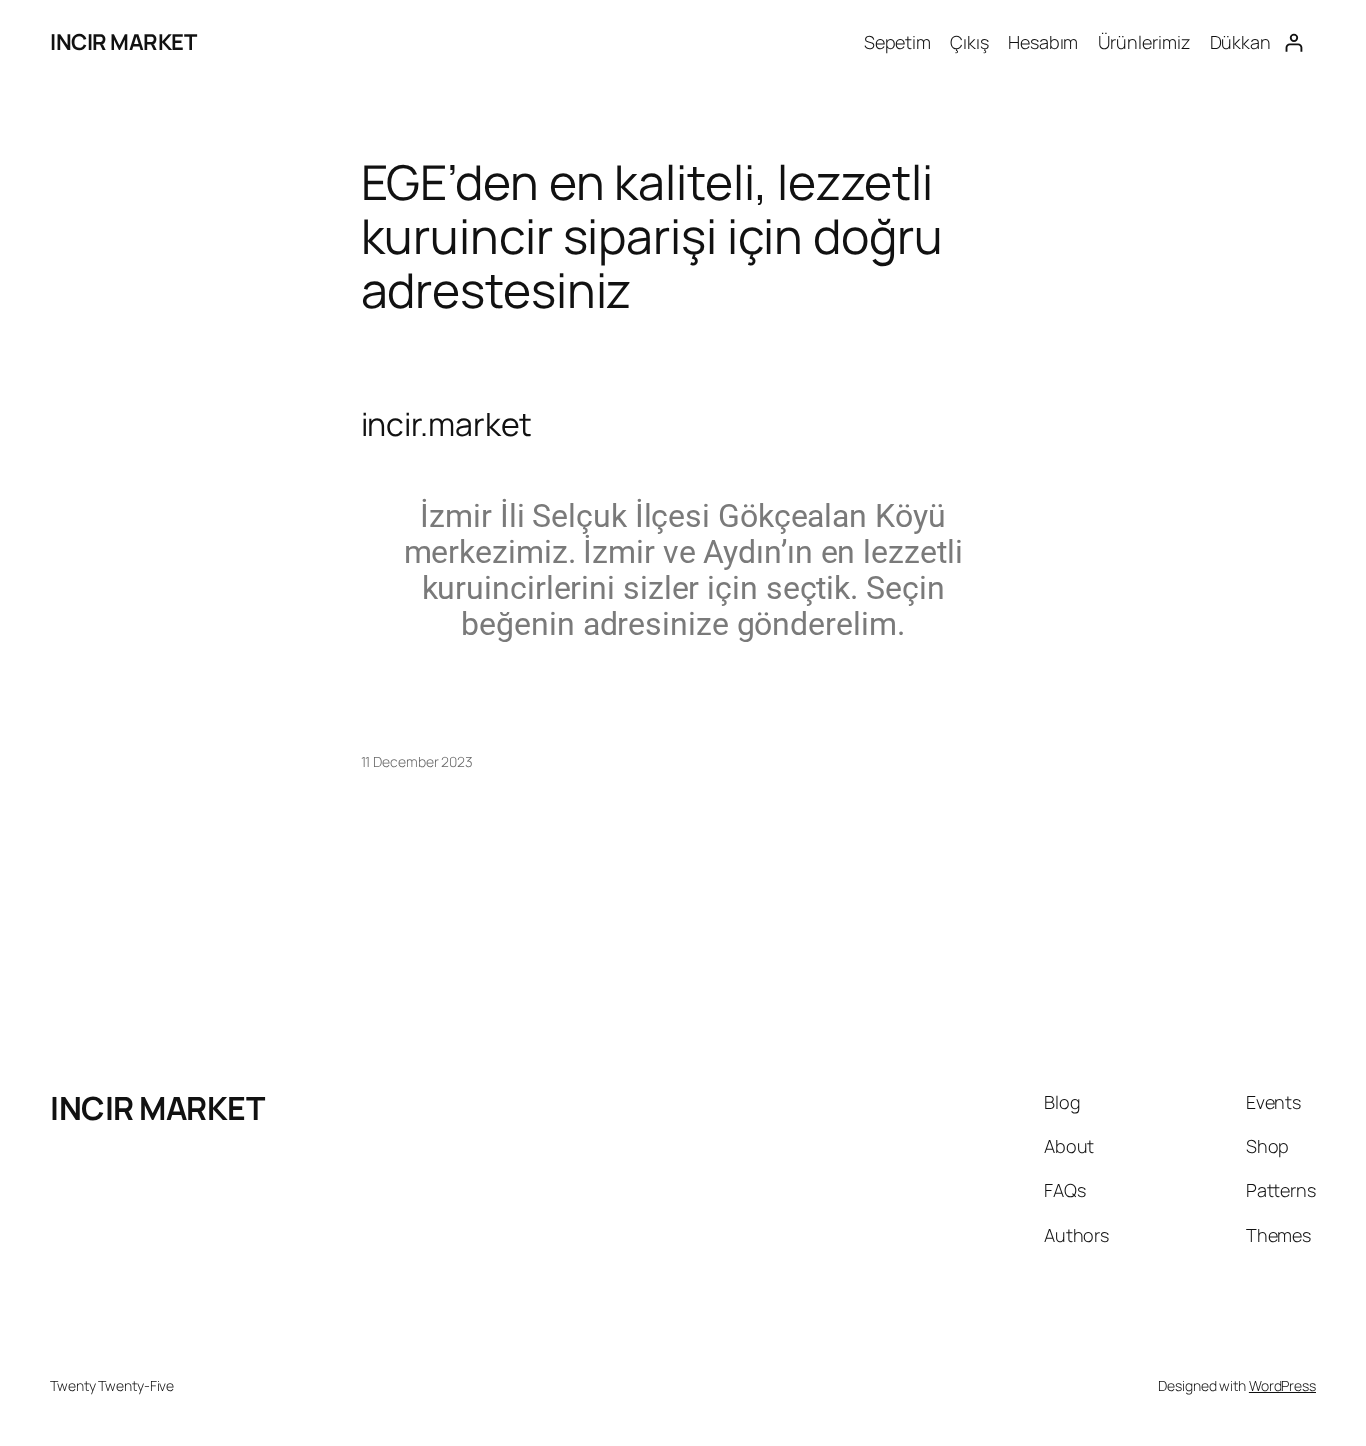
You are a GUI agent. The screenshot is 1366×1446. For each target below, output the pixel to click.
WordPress (1282, 1385)
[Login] (1293, 42)
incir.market (447, 424)
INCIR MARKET (123, 42)
